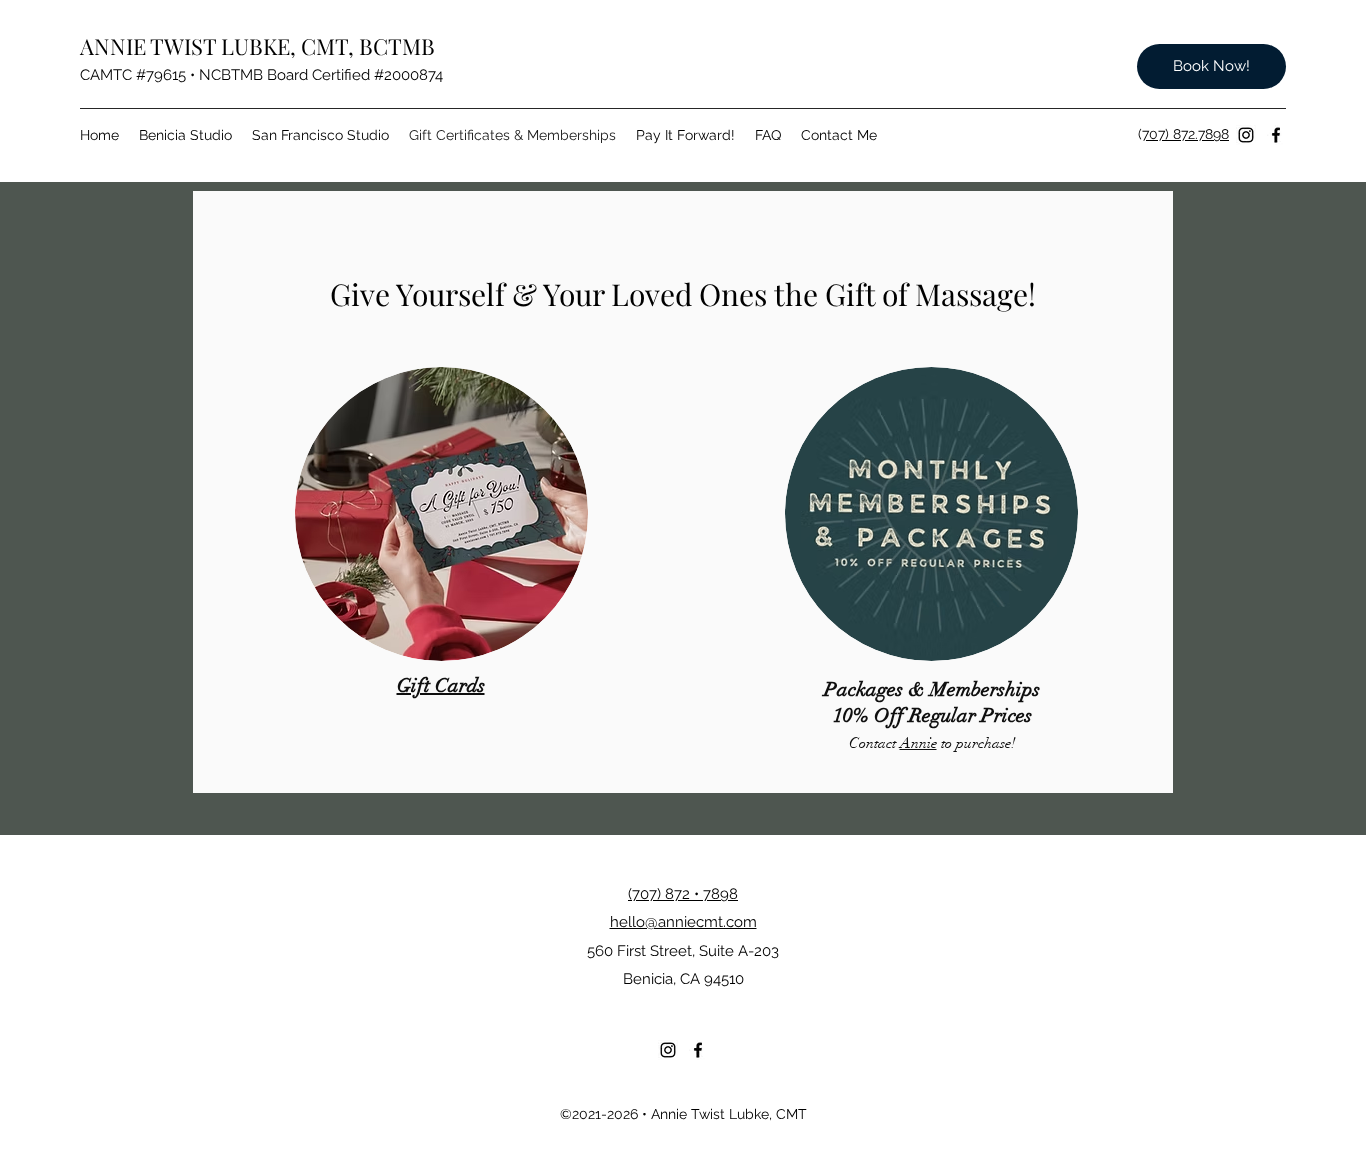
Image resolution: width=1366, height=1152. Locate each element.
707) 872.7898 (1185, 134)
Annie (918, 743)
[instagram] (1246, 135)
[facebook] (1276, 135)
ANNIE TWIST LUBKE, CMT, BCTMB (257, 46)
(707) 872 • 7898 (683, 894)
